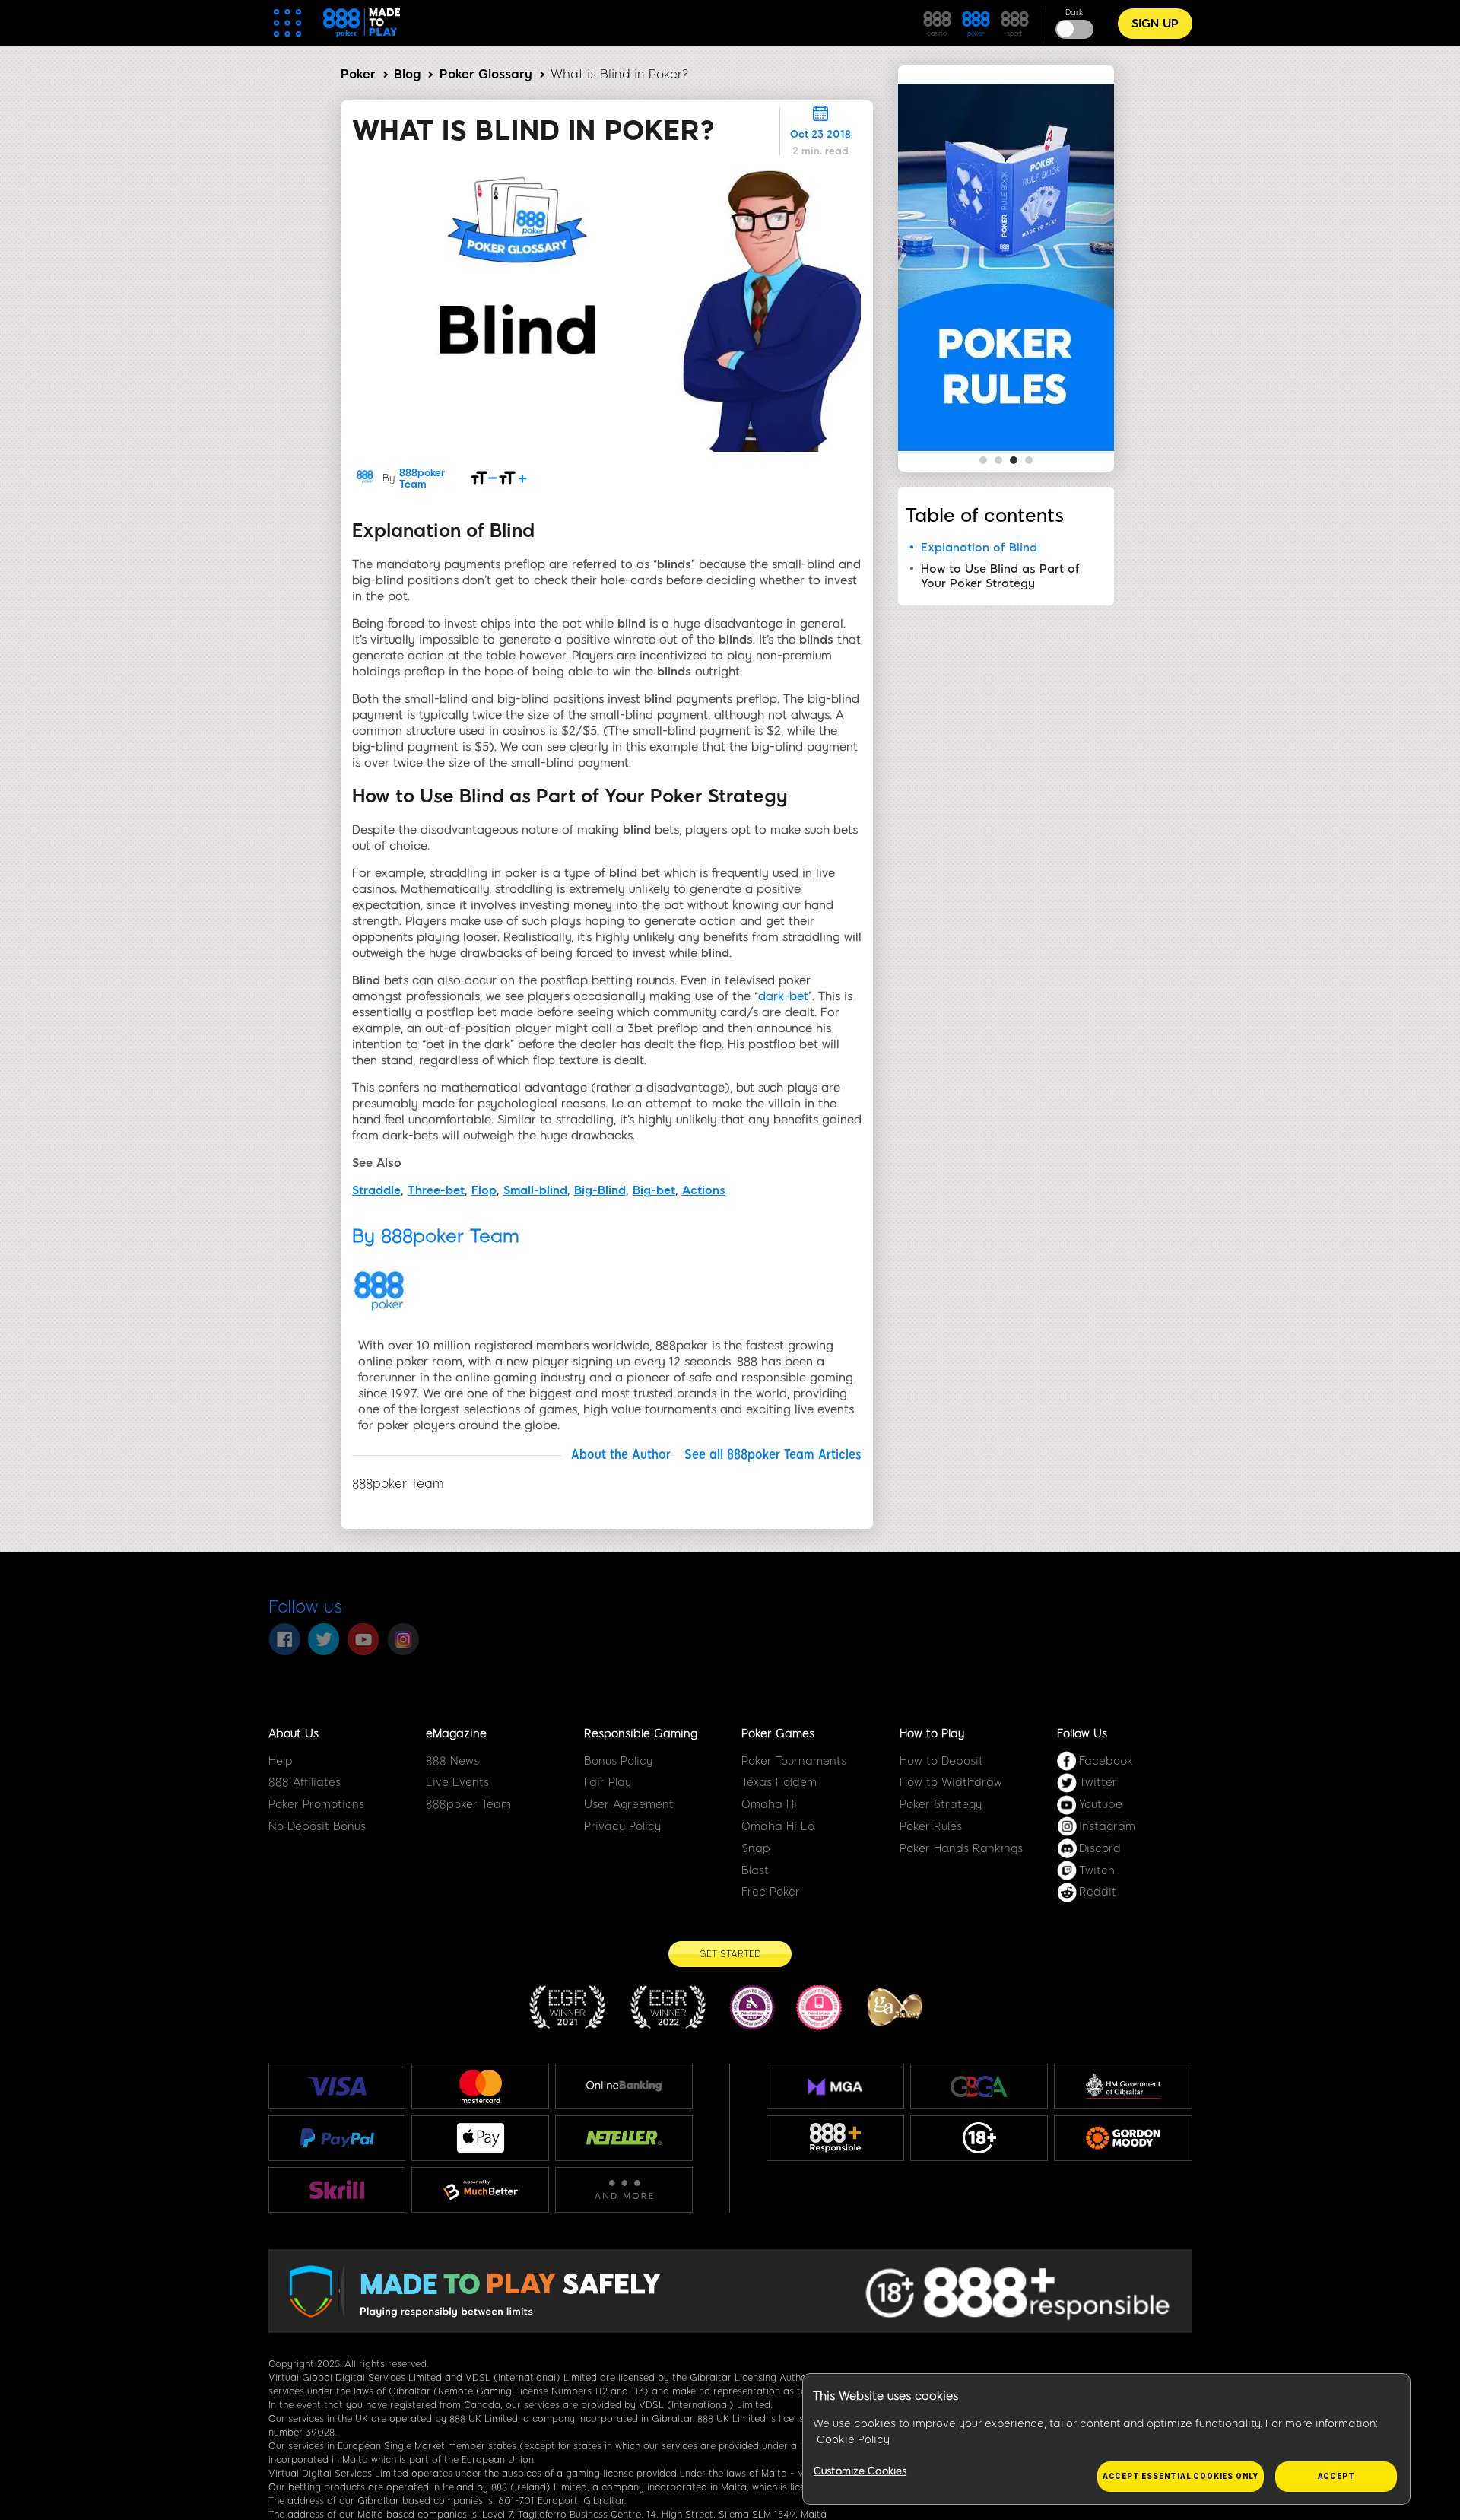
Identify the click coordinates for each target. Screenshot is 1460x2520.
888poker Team (422, 478)
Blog (407, 74)
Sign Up (1155, 24)
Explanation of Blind (979, 548)
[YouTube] (363, 1639)
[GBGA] (979, 2086)
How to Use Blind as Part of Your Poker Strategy (1000, 576)
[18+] (979, 2138)
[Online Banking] (624, 2086)
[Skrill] (337, 2190)
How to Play (932, 1733)
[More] (624, 2190)
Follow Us (1082, 1733)
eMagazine (456, 1733)
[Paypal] (337, 2137)
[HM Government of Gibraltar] (1123, 2086)
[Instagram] (403, 1639)
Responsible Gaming (641, 1733)
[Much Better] (480, 2190)
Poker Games (778, 1733)
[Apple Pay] (481, 2138)
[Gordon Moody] (1123, 2138)
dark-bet (783, 996)
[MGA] (835, 2086)
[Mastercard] (481, 2086)
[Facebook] (284, 1639)
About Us (294, 1733)
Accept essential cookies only (1181, 2476)
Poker (358, 74)
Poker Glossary (486, 74)
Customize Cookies (860, 2471)
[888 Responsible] (835, 2138)
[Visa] (337, 2086)
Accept (1336, 2476)
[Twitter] (324, 1639)
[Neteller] (624, 2137)
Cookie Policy (853, 2440)
